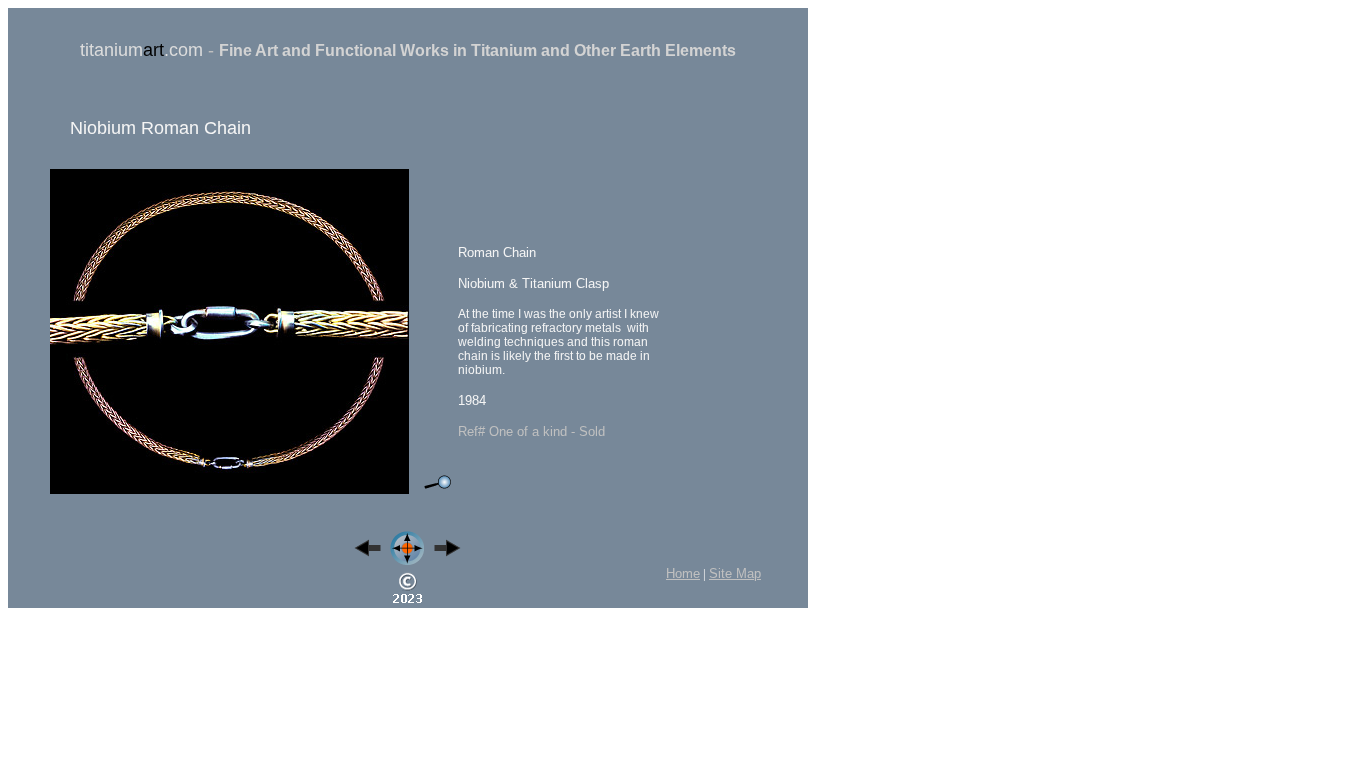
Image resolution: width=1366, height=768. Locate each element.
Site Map (735, 573)
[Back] (368, 552)
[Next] (447, 552)
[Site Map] (407, 562)
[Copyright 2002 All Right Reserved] (407, 601)
